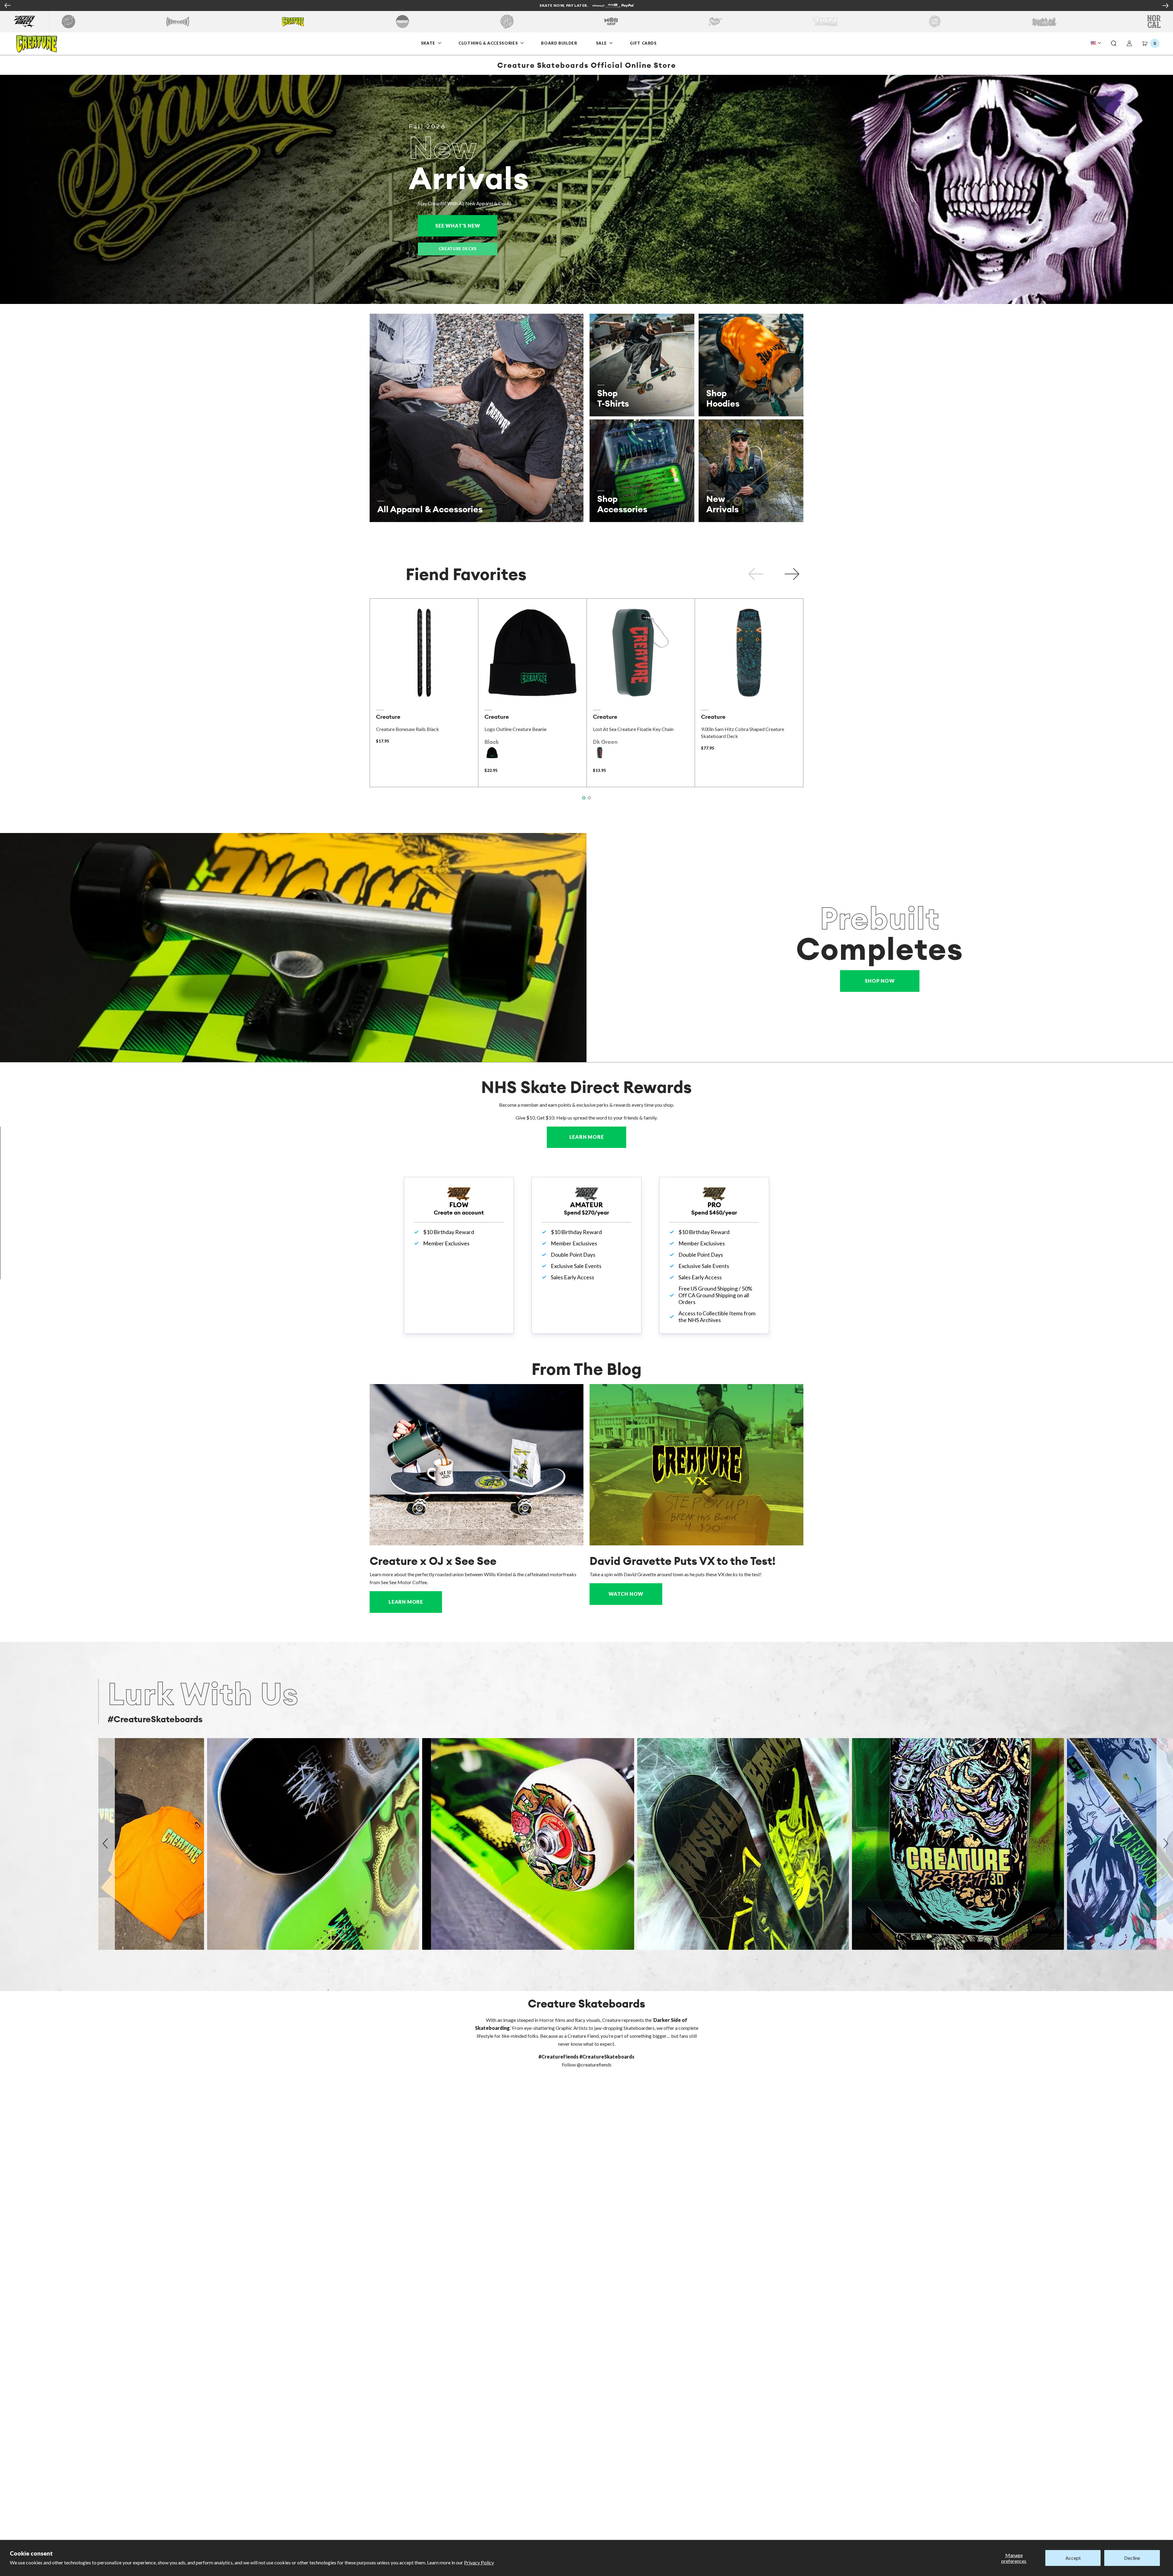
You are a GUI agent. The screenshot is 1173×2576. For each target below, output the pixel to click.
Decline (1132, 2558)
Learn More (598, 1137)
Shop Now (880, 981)
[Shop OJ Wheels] (507, 22)
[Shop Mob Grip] (611, 22)
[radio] (492, 753)
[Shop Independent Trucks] (178, 22)
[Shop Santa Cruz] (68, 22)
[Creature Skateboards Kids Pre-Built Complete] (293, 948)
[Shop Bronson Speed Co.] (402, 22)
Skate (429, 43)
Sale (602, 43)
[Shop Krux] (715, 22)
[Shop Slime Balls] (935, 22)
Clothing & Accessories (488, 43)
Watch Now (626, 1594)
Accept (1073, 2558)
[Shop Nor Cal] (1154, 22)
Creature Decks (458, 249)
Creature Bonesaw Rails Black (407, 729)
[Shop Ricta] (825, 22)
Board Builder (559, 43)
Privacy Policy (479, 2562)
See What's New (466, 226)
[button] (1114, 44)
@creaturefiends (594, 2064)
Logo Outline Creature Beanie (515, 729)
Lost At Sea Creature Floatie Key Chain (633, 729)
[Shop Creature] (293, 22)
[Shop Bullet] (1044, 22)
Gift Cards (643, 43)
